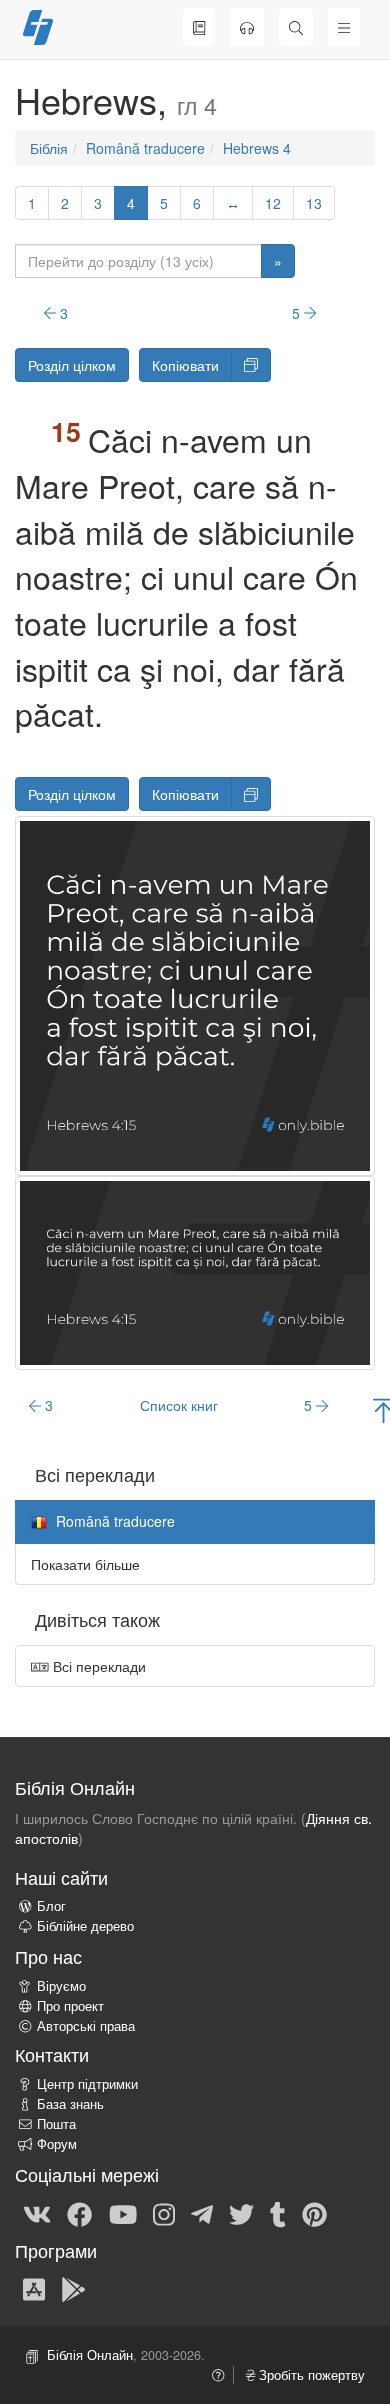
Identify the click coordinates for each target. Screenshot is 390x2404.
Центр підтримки (87, 2084)
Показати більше (85, 1564)
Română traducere (145, 148)
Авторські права (86, 2026)
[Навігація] (344, 27)
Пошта (56, 2124)
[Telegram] (202, 2213)
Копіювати (185, 365)
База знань (70, 2104)
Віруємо (61, 1986)
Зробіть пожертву (310, 2375)
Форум (57, 2144)
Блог (51, 1906)
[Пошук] (296, 27)
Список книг (179, 1405)
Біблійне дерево (85, 1926)
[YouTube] (123, 2213)
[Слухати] (247, 27)
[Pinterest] (314, 2213)
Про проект (70, 2006)
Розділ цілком (72, 365)
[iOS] (34, 2288)
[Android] (73, 2288)
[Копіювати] (251, 365)
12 (273, 203)
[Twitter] (241, 2213)
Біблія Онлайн (90, 2355)
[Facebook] (79, 2213)
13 (314, 203)
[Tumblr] (278, 2213)
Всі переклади (97, 1666)
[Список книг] (199, 27)
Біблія (49, 148)
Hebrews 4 (257, 148)
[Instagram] (164, 2213)
